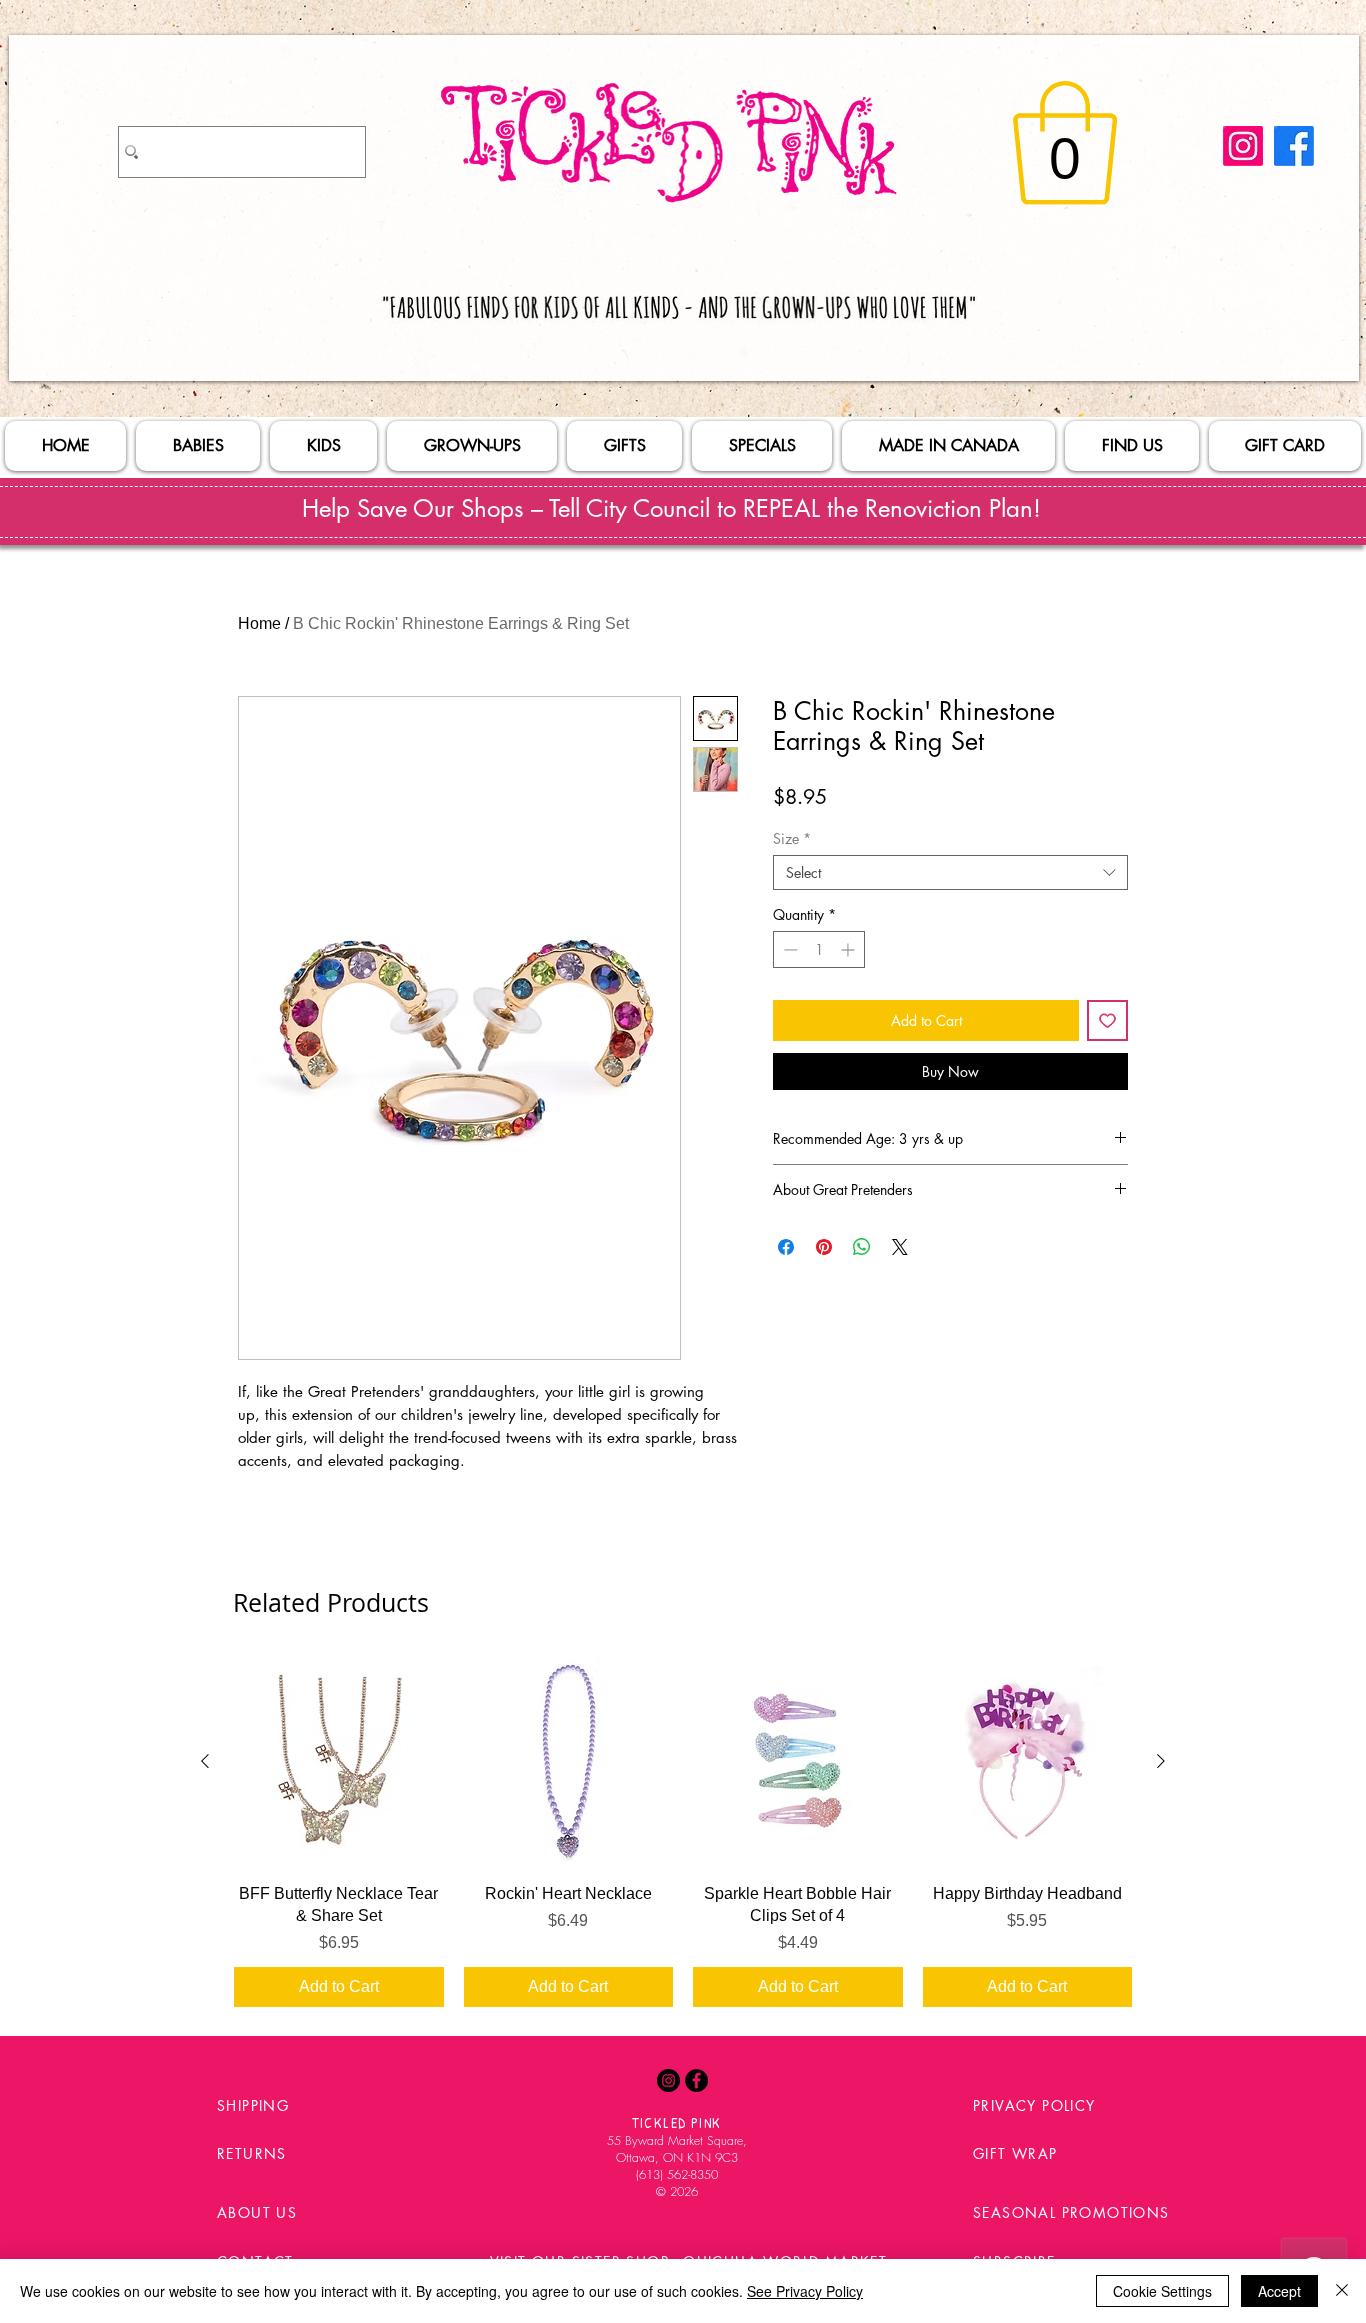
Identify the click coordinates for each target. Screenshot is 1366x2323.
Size (792, 838)
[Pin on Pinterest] (824, 1247)
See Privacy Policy (805, 2291)
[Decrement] (788, 949)
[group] (683, 1832)
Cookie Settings (1162, 2291)
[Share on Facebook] (786, 1247)
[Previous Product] (205, 1761)
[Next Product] (1161, 1761)
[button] (1065, 143)
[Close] (1342, 2291)
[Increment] (849, 949)
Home (259, 623)
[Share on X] (900, 1247)
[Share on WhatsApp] (862, 1247)
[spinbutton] (819, 949)
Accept (1279, 2291)
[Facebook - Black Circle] (696, 2080)
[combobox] (950, 872)
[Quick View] (339, 1762)
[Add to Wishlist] (1107, 1020)
